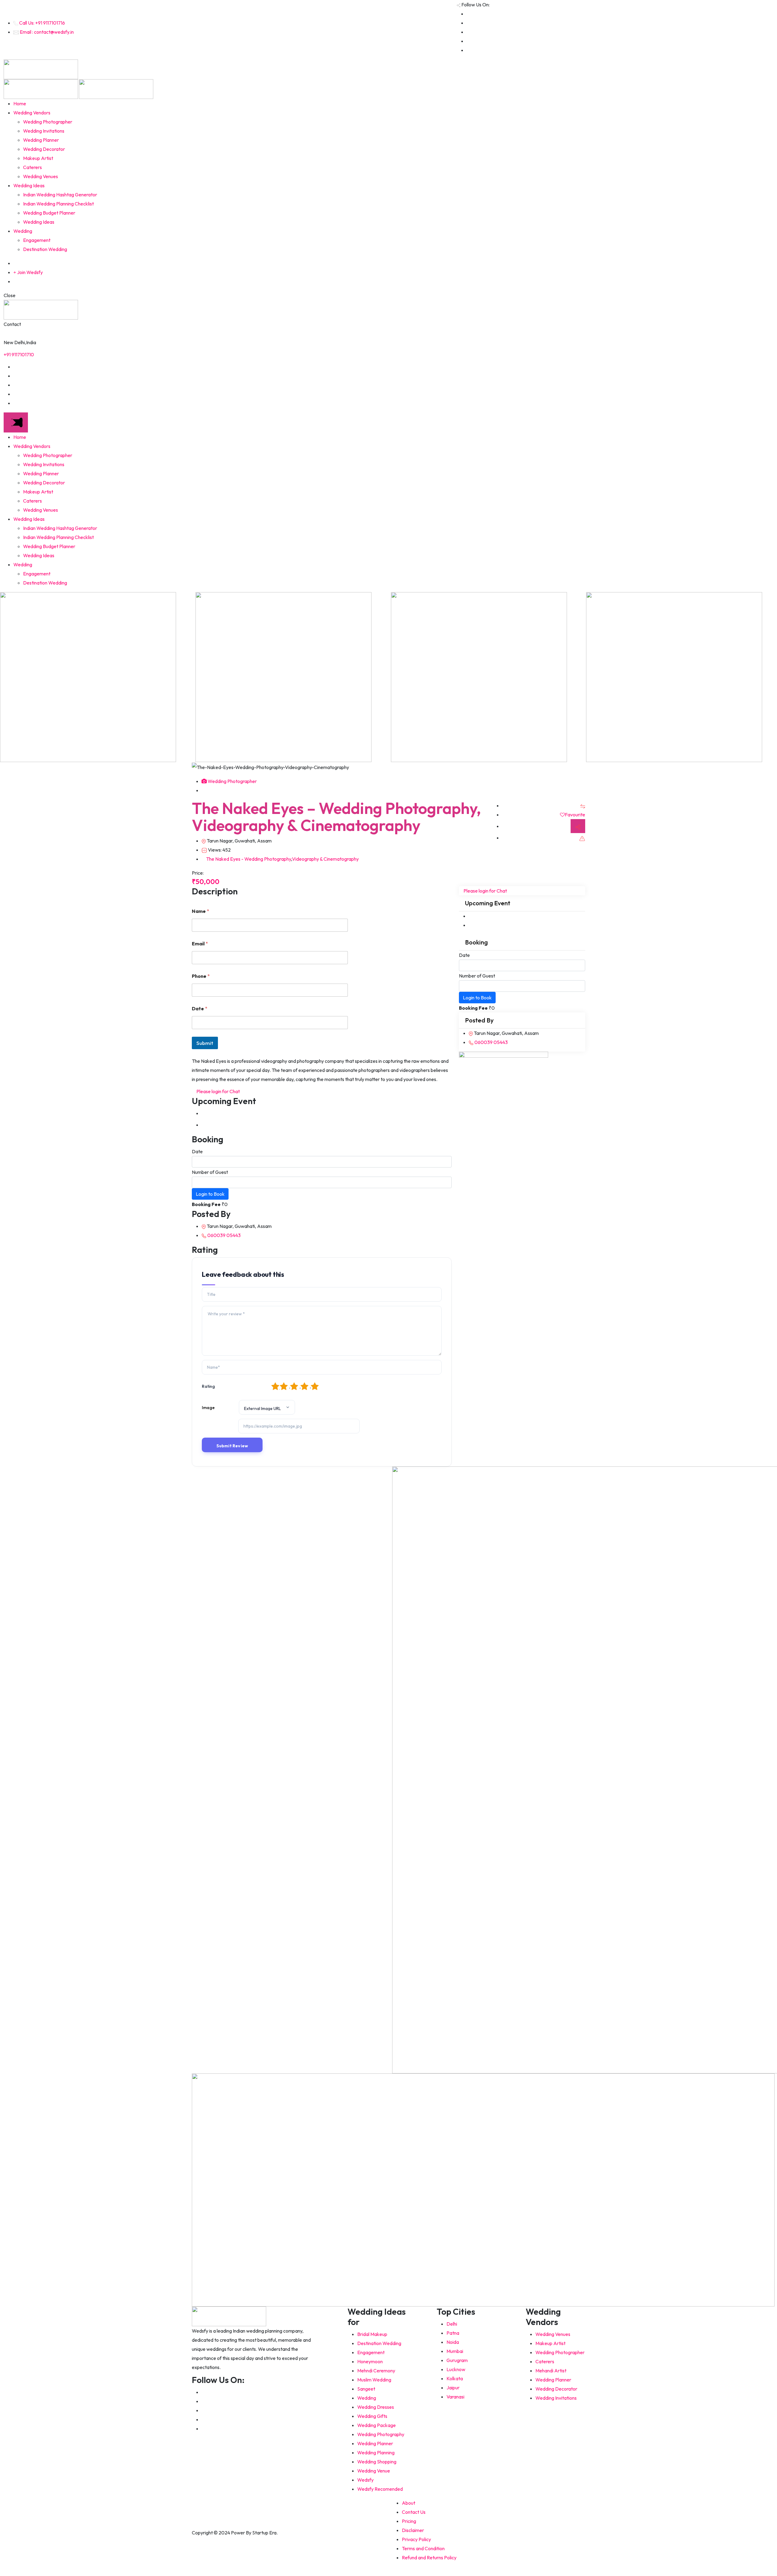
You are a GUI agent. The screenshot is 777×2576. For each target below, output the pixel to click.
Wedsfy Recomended (380, 2489)
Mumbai (455, 2351)
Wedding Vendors (32, 113)
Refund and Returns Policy (429, 2557)
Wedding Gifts (372, 2416)
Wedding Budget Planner (49, 213)
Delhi (452, 2324)
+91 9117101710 (19, 354)
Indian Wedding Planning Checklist (58, 204)
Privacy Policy (416, 2539)
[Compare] (583, 805)
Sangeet (366, 2389)
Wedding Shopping (377, 2462)
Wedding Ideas (29, 185)
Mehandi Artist (551, 2371)
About (409, 2503)
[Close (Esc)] (757, 7)
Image (208, 1408)
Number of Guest (210, 1172)
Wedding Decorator (44, 149)
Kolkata (455, 2378)
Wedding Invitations (44, 131)
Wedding (23, 231)
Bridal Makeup (372, 2334)
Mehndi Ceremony (376, 2371)
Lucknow (456, 2369)
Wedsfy (365, 2480)
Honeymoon (370, 2361)
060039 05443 (224, 1235)
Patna (453, 2333)
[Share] (770, 7)
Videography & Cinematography (325, 859)
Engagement (37, 240)
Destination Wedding (45, 249)
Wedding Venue (374, 2471)
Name (200, 911)
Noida (453, 2342)
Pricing (409, 2521)
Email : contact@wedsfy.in (47, 32)
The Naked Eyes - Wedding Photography (249, 859)
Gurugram (457, 2360)
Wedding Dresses (376, 2407)
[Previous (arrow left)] (11, 1288)
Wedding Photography (381, 2434)
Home (20, 103)
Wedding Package (377, 2425)
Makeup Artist (38, 158)
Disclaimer (413, 2530)
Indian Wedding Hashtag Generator (60, 195)
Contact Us (414, 2512)
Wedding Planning (376, 2452)
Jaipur (453, 2388)
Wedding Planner (41, 140)
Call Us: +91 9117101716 (42, 23)
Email (200, 944)
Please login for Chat (218, 1091)
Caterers (32, 167)
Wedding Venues (41, 176)
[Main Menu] (16, 422)
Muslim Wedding (374, 2380)
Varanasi (455, 2397)
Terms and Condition (423, 2548)
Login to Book (210, 1194)
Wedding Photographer (48, 122)
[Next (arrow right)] (766, 1288)
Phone (201, 976)
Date (200, 1009)
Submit (205, 1043)
